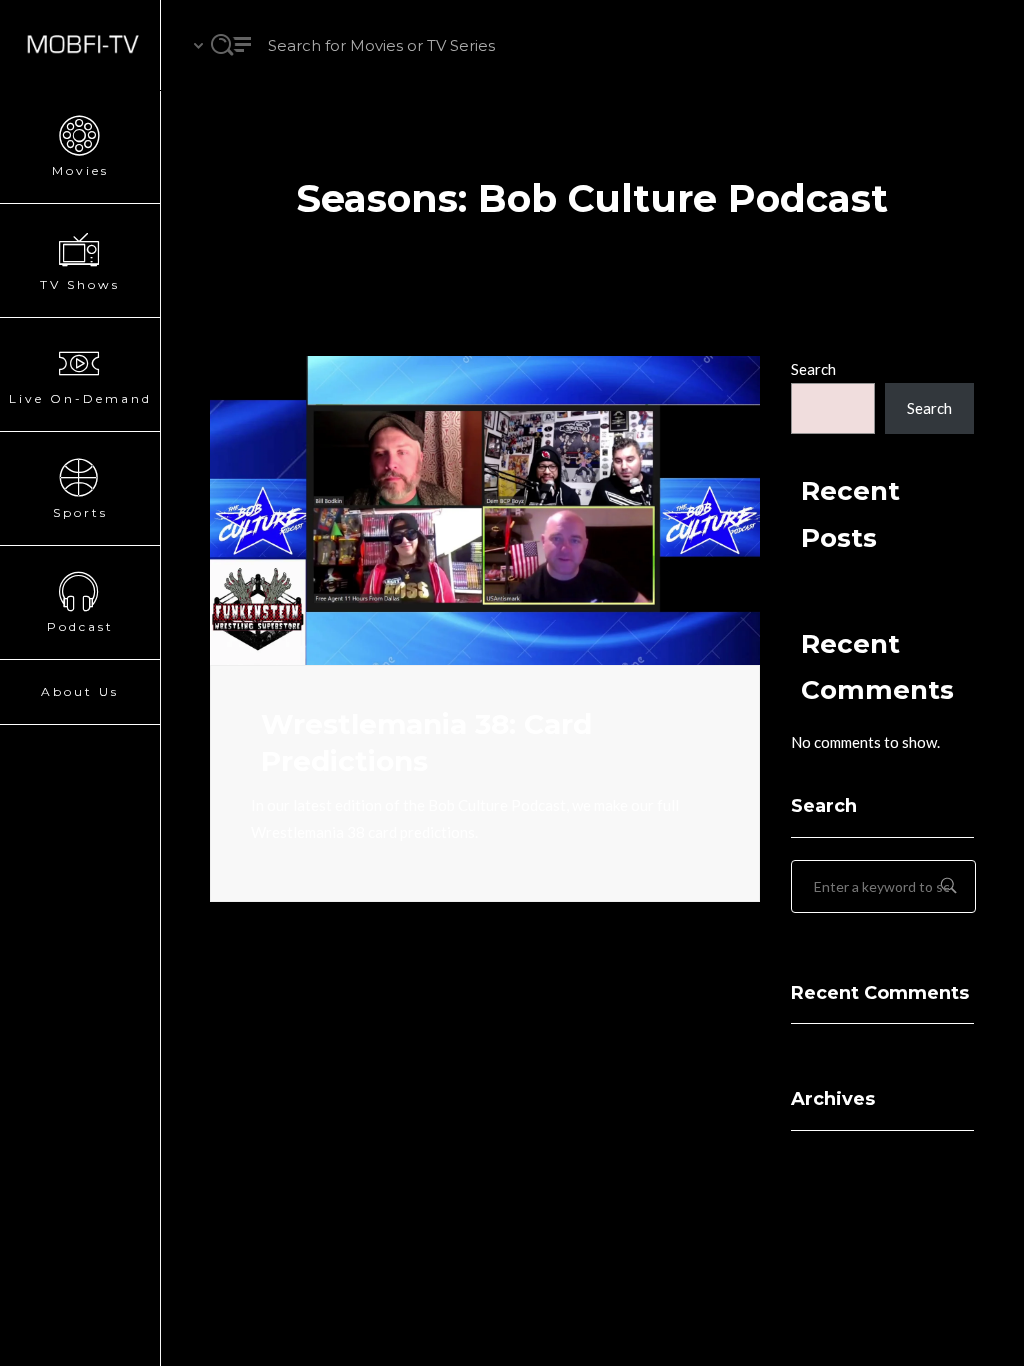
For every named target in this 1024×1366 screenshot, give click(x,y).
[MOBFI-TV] (80, 45)
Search (813, 369)
